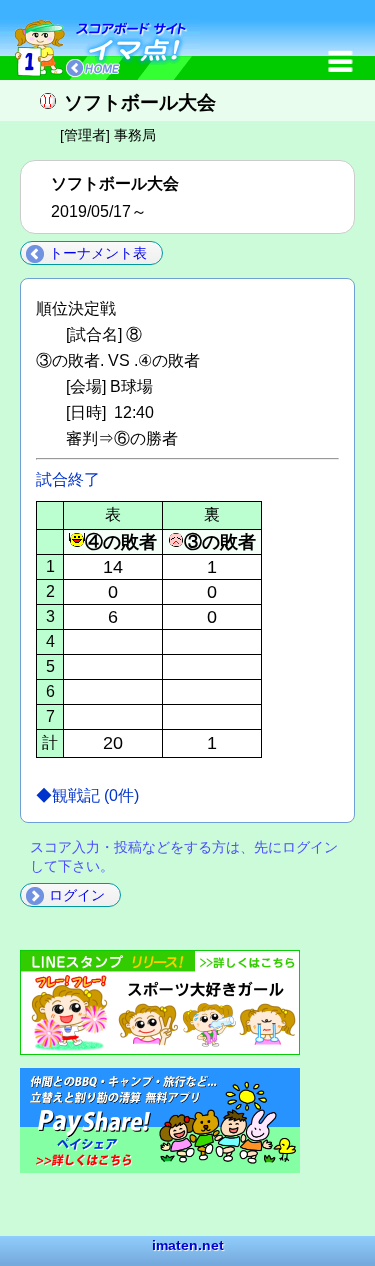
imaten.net (188, 1245)
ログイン (77, 895)
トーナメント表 (98, 253)
